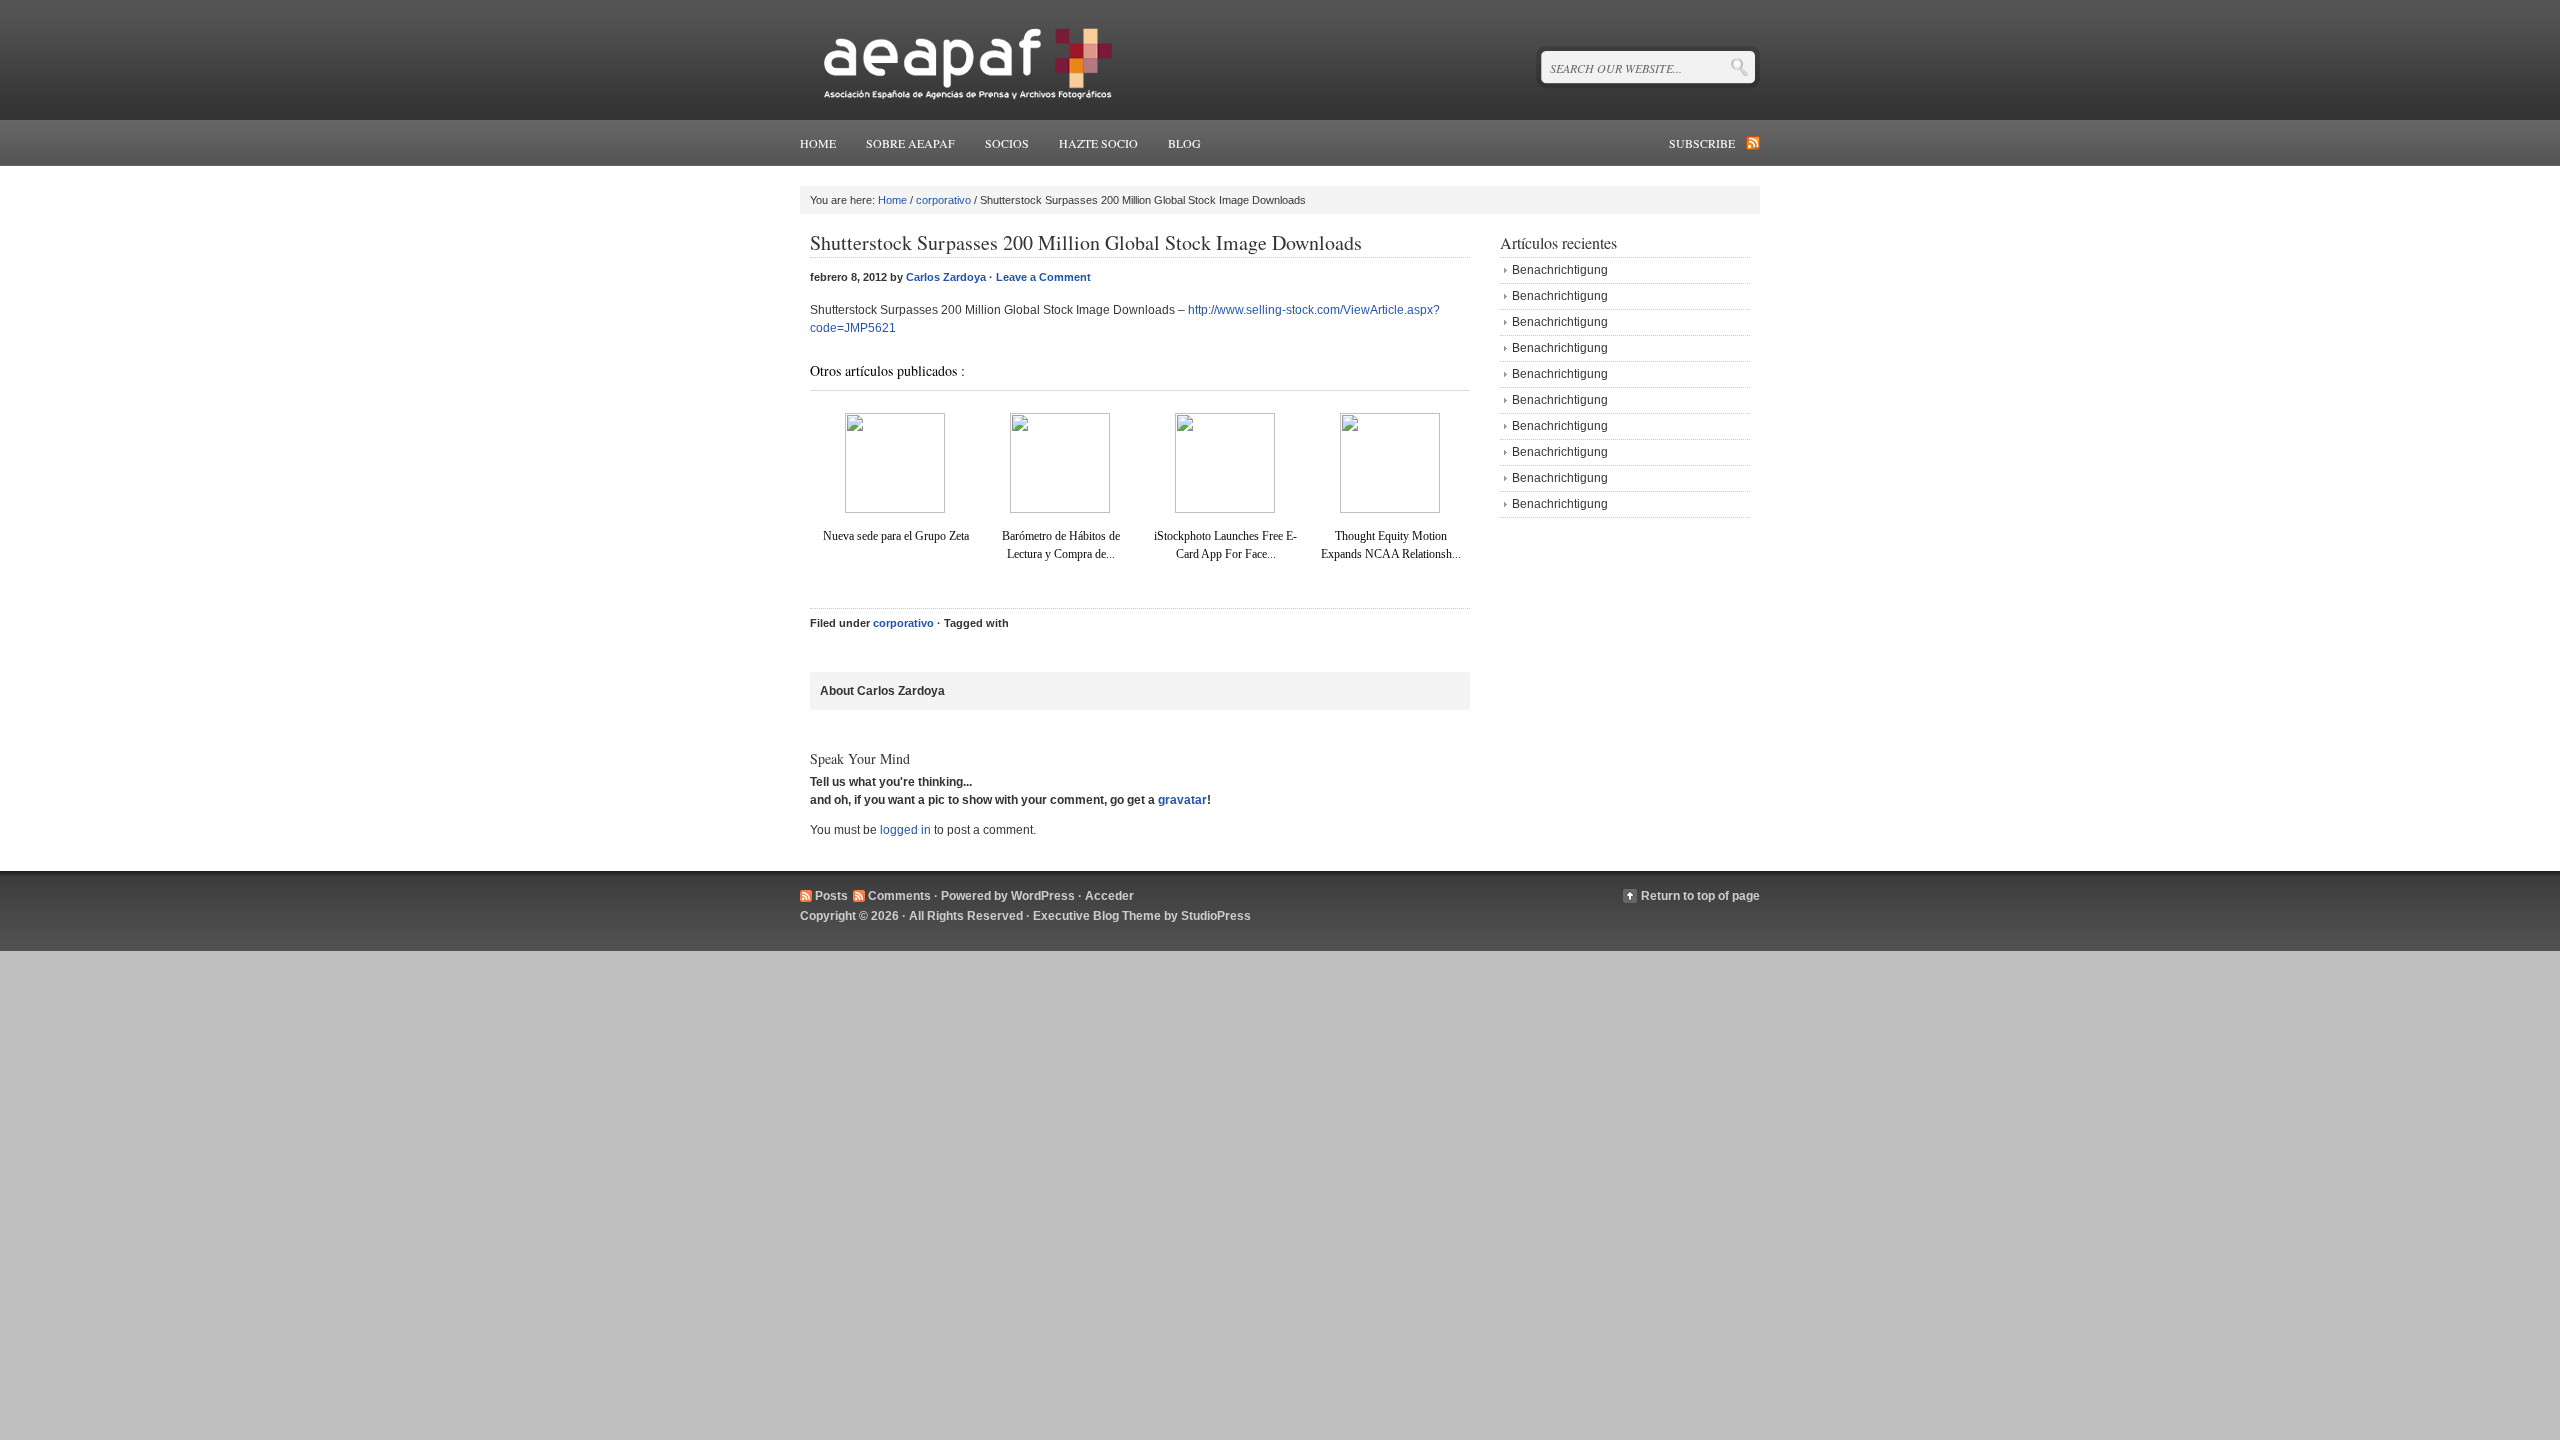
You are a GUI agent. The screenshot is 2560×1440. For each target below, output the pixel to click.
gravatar (1182, 800)
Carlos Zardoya (946, 277)
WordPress (1043, 896)
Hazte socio (1098, 143)
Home (818, 143)
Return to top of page (1700, 896)
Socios (1007, 143)
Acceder (1109, 896)
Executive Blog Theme (1097, 916)
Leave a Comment (1043, 277)
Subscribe (1702, 143)
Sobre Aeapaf (910, 143)
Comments (899, 896)
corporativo (943, 200)
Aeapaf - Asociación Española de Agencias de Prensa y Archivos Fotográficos (962, 60)
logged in (905, 830)
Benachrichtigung (1560, 270)
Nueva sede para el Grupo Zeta (896, 536)
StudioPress (1216, 916)
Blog (1184, 143)
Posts (831, 896)
